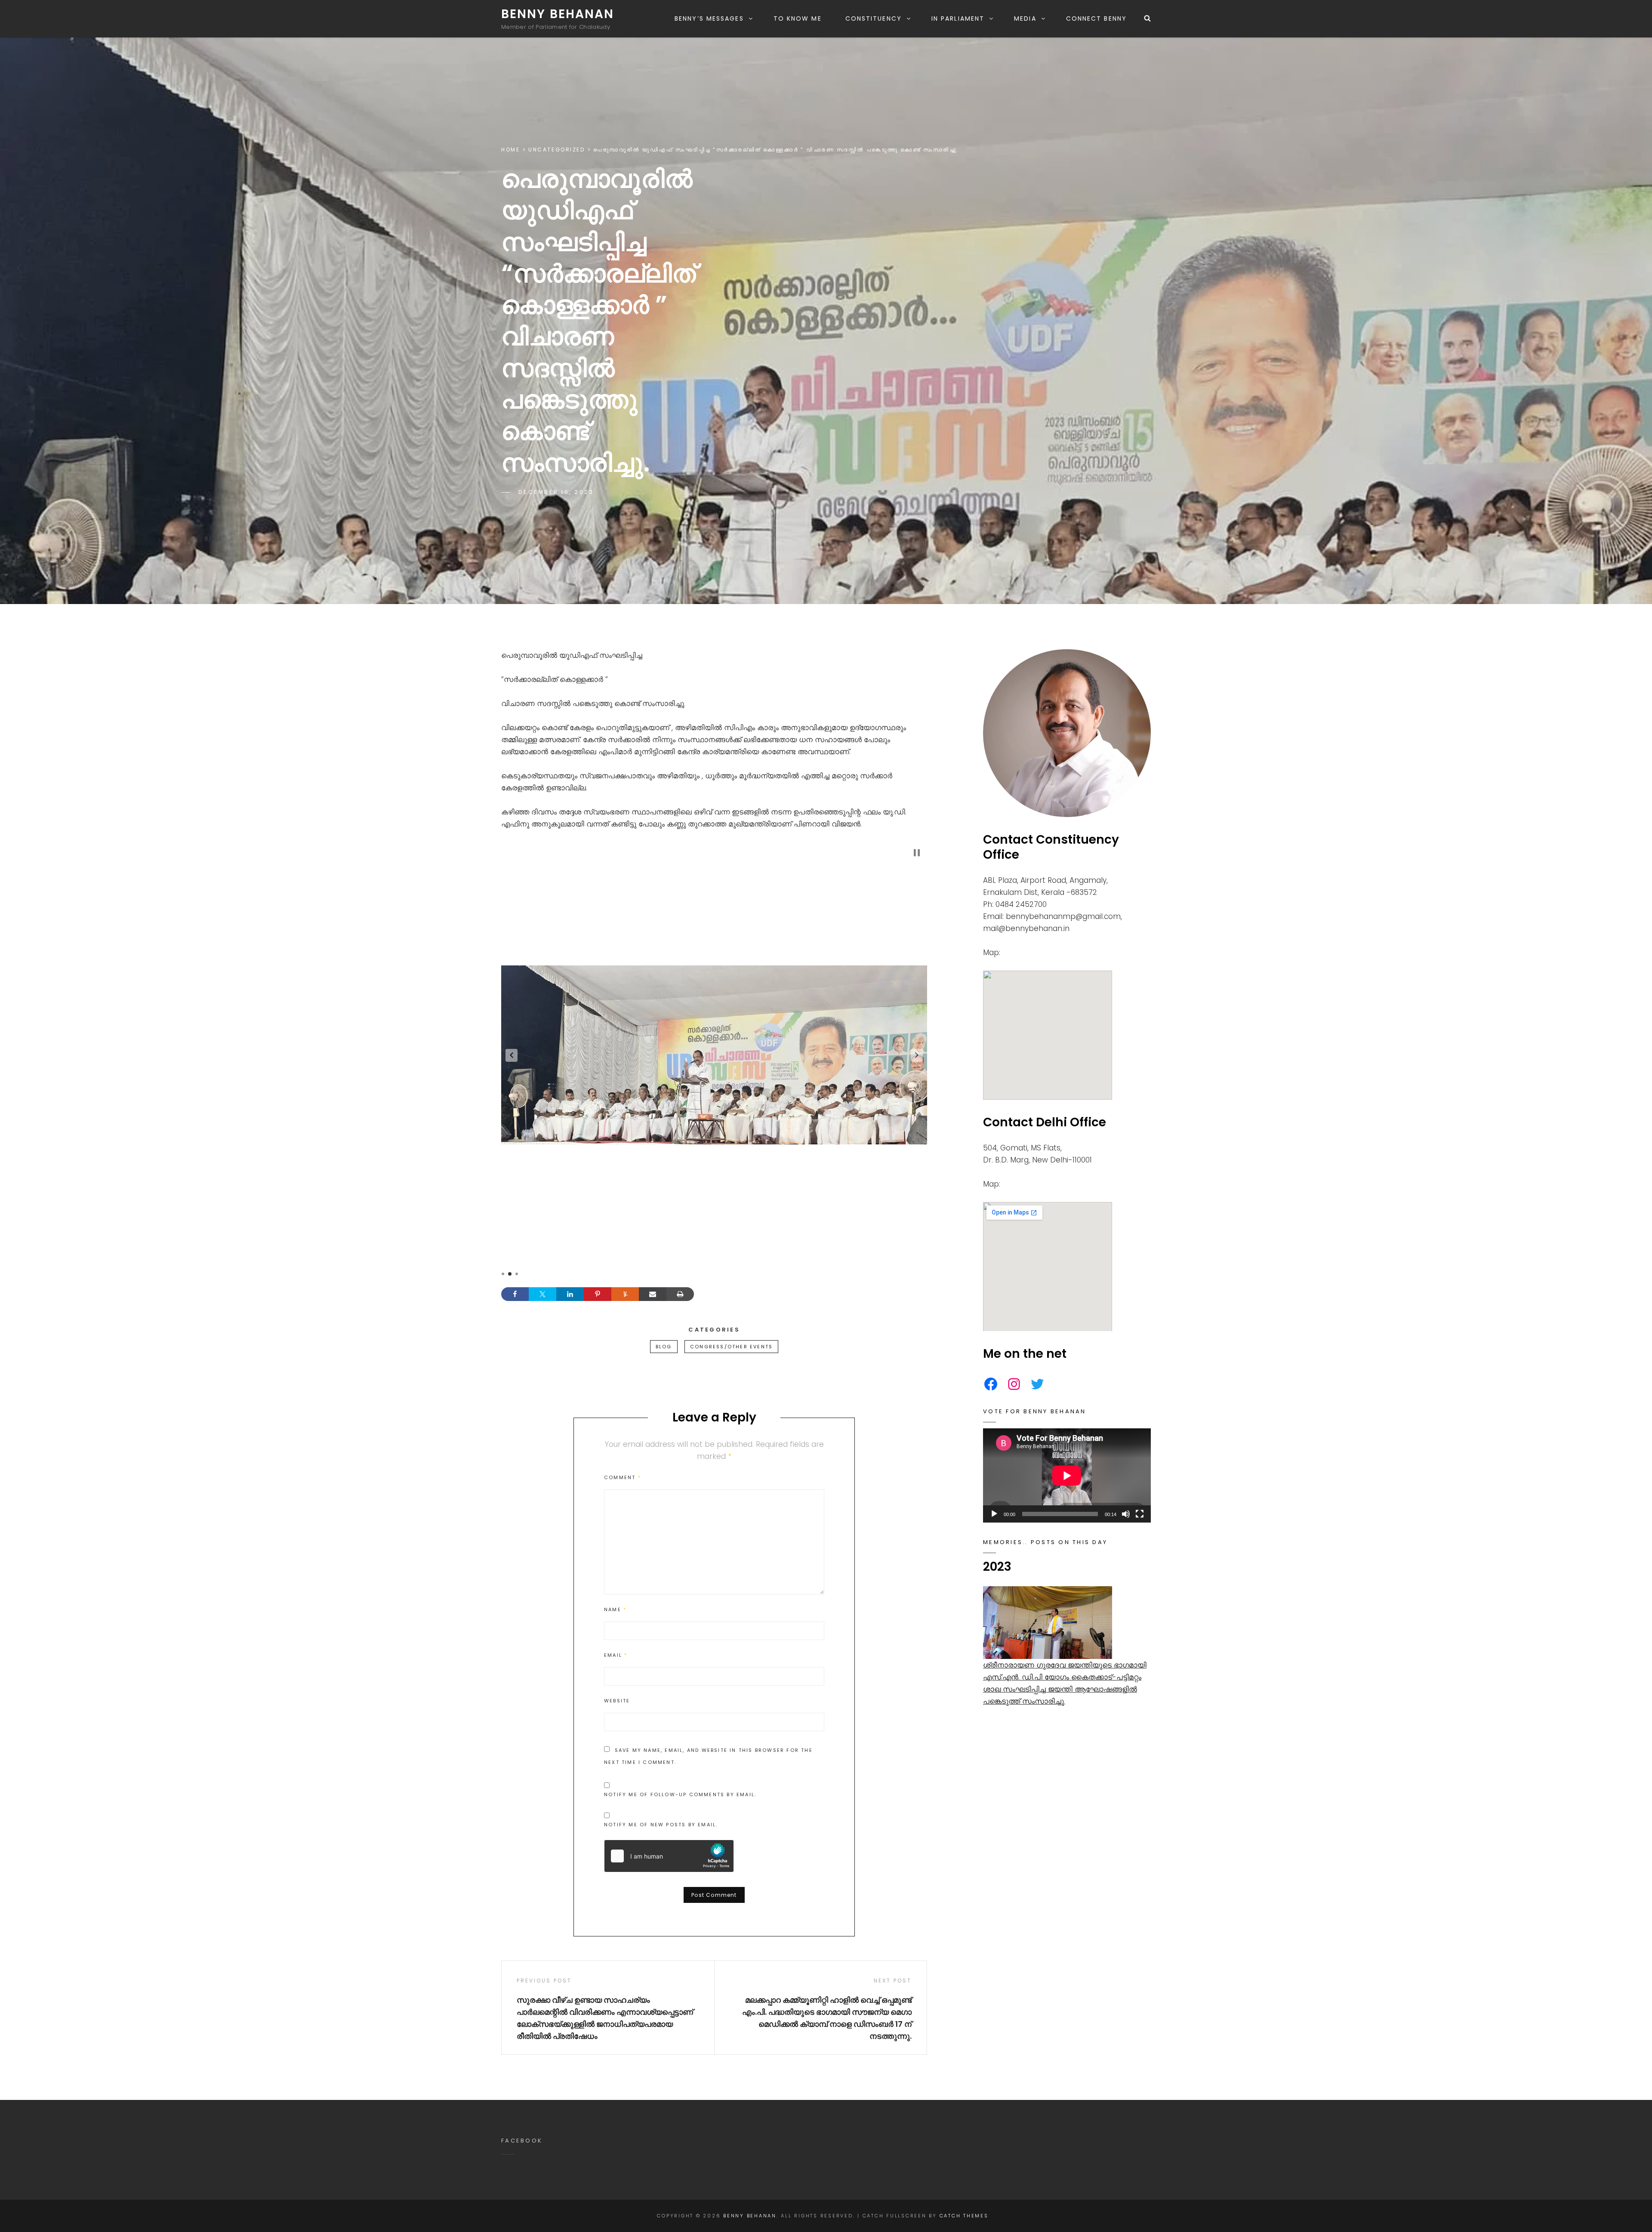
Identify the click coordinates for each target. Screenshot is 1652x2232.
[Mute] (1126, 1514)
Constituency (874, 18)
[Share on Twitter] (542, 1294)
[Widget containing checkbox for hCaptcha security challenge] (669, 1856)
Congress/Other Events (731, 1347)
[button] (512, 1055)
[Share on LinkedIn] (570, 1294)
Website (617, 1701)
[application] (1067, 1475)
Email (616, 1655)
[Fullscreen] (1140, 1514)
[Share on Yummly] (625, 1294)
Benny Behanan (558, 14)
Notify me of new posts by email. (661, 1825)
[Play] (994, 1514)
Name (615, 1609)
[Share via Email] (653, 1294)
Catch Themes (964, 2216)
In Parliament (958, 18)
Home (510, 150)
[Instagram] (1014, 1384)
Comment (623, 1477)
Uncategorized (556, 150)
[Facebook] (991, 1384)
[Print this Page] (680, 1294)
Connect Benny (1096, 18)
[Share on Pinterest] (598, 1294)
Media (1025, 18)
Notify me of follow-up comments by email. (680, 1794)
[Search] (1147, 18)
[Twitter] (1037, 1384)
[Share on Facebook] (515, 1294)
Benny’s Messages (709, 18)
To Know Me (798, 18)
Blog (664, 1347)
